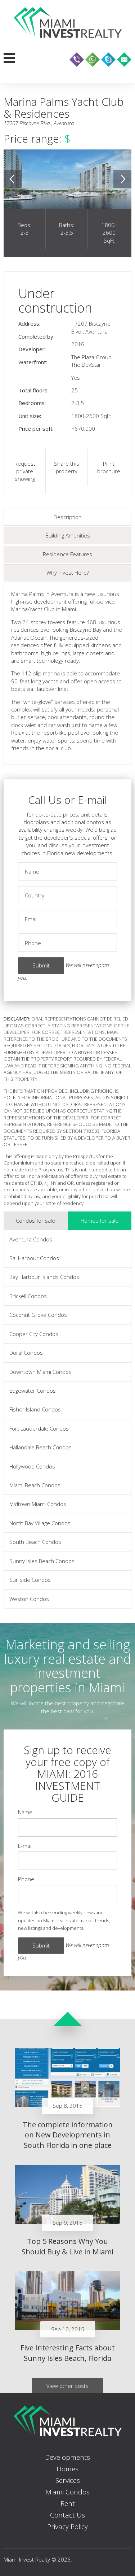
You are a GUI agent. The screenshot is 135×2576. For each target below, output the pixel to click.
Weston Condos (29, 1599)
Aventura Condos (31, 1239)
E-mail (25, 1846)
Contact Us (67, 2515)
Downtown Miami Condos (40, 1372)
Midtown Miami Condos (38, 1504)
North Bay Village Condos (40, 1523)
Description (68, 517)
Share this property (67, 467)
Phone (26, 1879)
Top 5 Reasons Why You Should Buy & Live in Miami (67, 2246)
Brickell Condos (28, 1296)
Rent (68, 2503)
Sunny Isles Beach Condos (42, 1561)
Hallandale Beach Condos (40, 1447)
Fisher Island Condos (35, 1409)
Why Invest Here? (68, 573)
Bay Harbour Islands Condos (44, 1277)
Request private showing (25, 471)
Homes (67, 2469)
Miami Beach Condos (35, 1485)
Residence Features (67, 554)
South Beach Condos (35, 1542)
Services (68, 2480)
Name (25, 1812)
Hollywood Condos (32, 1466)
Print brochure (109, 467)
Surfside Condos (30, 1580)
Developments (67, 2457)
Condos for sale (35, 1220)
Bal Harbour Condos (34, 1258)
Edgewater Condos (33, 1391)
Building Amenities (68, 535)
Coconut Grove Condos (38, 1315)
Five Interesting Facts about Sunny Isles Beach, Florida (68, 2353)
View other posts (67, 2386)
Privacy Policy (67, 2527)
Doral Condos (26, 1353)
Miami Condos (67, 2492)
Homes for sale (100, 1220)
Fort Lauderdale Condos (39, 1428)
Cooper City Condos (34, 1334)
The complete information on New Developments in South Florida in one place (68, 2135)
